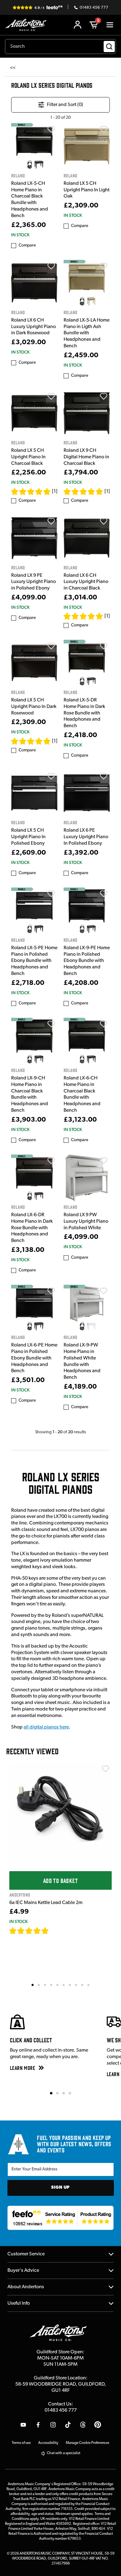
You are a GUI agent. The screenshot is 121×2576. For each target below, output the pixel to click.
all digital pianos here (46, 1727)
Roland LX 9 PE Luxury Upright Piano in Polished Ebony (34, 582)
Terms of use (21, 2443)
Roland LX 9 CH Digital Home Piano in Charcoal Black (86, 457)
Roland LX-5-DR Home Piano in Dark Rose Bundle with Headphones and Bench (84, 713)
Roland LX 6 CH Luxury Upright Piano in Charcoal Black (86, 582)
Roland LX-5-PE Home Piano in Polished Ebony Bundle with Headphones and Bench (34, 961)
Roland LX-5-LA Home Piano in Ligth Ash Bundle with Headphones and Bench (87, 333)
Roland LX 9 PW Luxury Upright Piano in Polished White (86, 1221)
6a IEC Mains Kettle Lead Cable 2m (46, 1903)
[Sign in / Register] (78, 25)
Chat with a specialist (64, 2453)
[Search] (109, 47)
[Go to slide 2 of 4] (57, 2093)
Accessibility (48, 2443)
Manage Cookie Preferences (87, 2443)
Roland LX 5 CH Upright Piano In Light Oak (87, 190)
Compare (27, 245)
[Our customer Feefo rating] (61, 2218)
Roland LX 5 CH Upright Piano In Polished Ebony (28, 837)
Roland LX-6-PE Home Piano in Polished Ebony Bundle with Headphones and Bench (34, 1358)
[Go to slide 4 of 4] (70, 2093)
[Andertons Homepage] (27, 25)
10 (89, 1985)
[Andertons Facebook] (38, 2425)
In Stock (20, 235)
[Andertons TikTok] (68, 2425)
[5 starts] (31, 492)
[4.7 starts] (29, 1931)
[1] (55, 492)
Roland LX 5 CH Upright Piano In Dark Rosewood (34, 707)
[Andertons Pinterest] (98, 2425)
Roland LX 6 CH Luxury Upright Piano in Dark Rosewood (34, 327)
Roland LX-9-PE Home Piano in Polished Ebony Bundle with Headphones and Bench (87, 961)
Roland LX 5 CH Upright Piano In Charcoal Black (28, 457)
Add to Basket (60, 1880)
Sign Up (60, 2188)
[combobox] (60, 47)
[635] (56, 1931)
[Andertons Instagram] (53, 2425)
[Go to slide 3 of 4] (64, 2093)
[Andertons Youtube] (23, 2425)
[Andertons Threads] (83, 2425)
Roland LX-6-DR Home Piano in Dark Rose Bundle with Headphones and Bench (32, 1228)
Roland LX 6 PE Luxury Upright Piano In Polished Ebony (86, 837)
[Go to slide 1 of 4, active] (51, 2093)
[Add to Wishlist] (51, 129)
